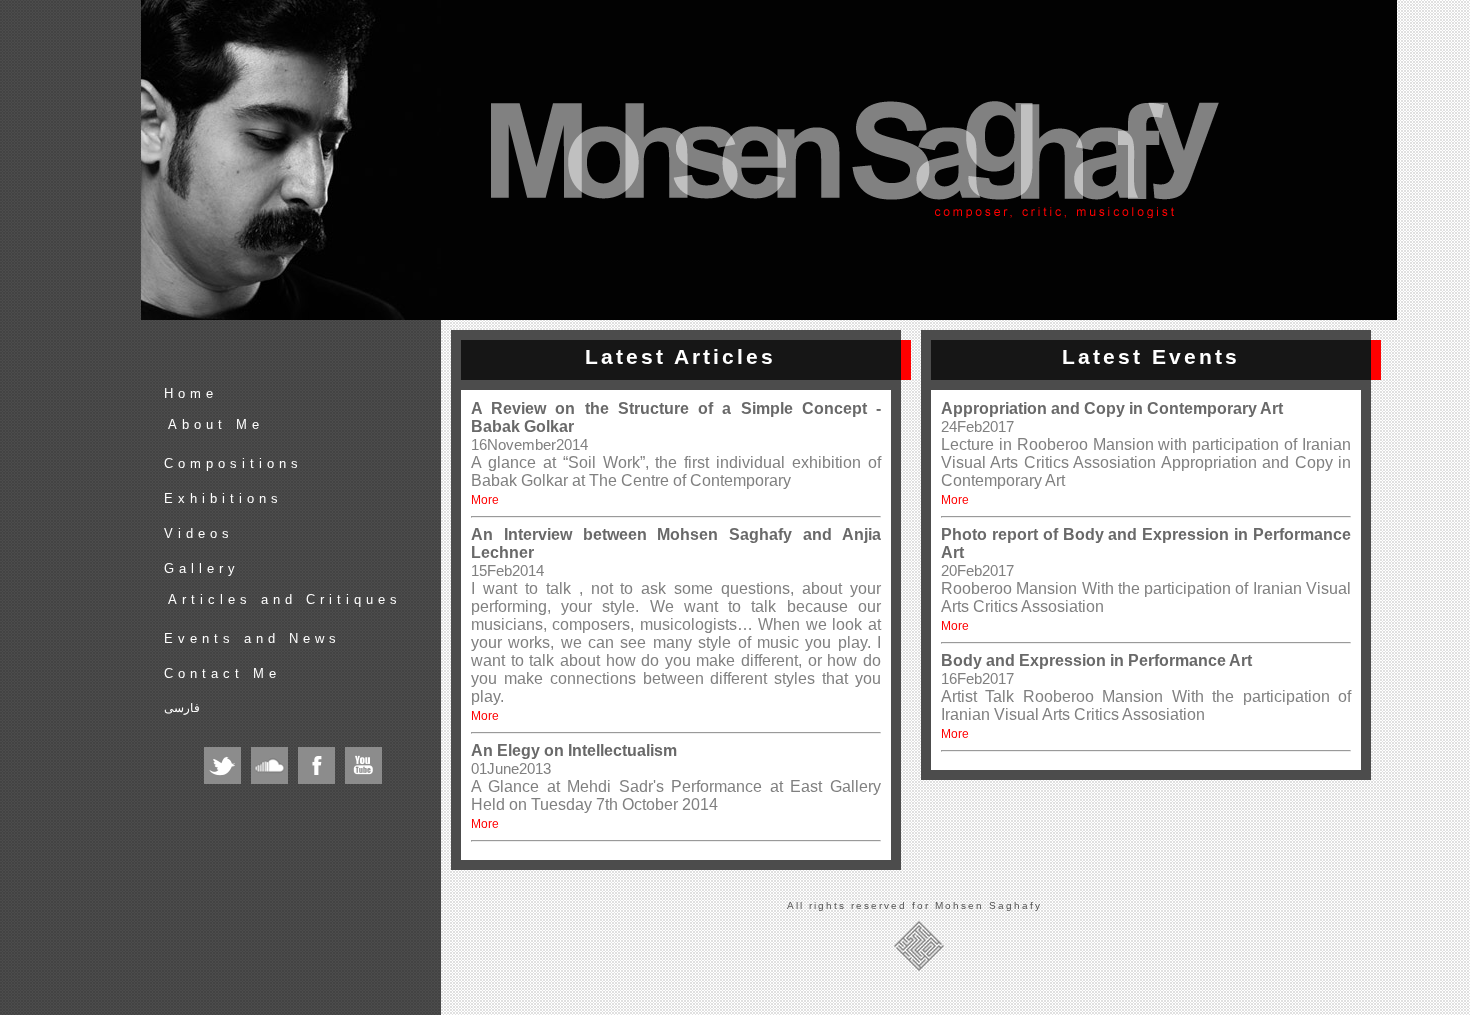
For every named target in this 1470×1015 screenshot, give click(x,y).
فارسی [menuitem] (182, 708)
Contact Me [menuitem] (222, 673)
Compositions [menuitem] (233, 463)
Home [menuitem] (191, 393)
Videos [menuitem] (199, 533)
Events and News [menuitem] (252, 638)
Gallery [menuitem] (202, 568)
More (485, 500)
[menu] (299, 557)
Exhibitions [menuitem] (223, 498)
